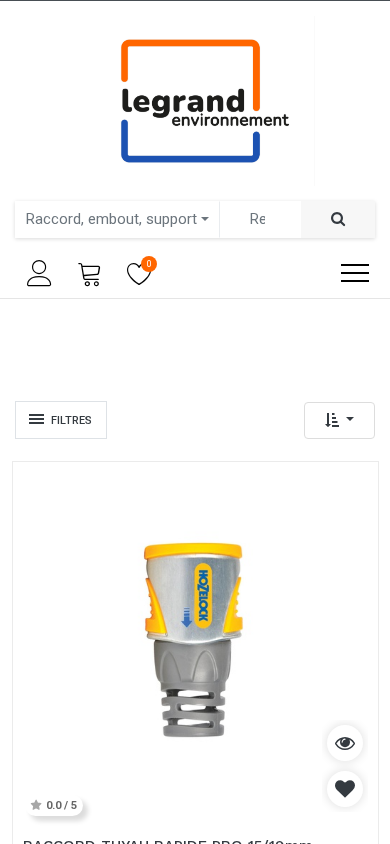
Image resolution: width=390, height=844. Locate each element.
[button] (339, 420)
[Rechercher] (338, 219)
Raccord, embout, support (111, 219)
